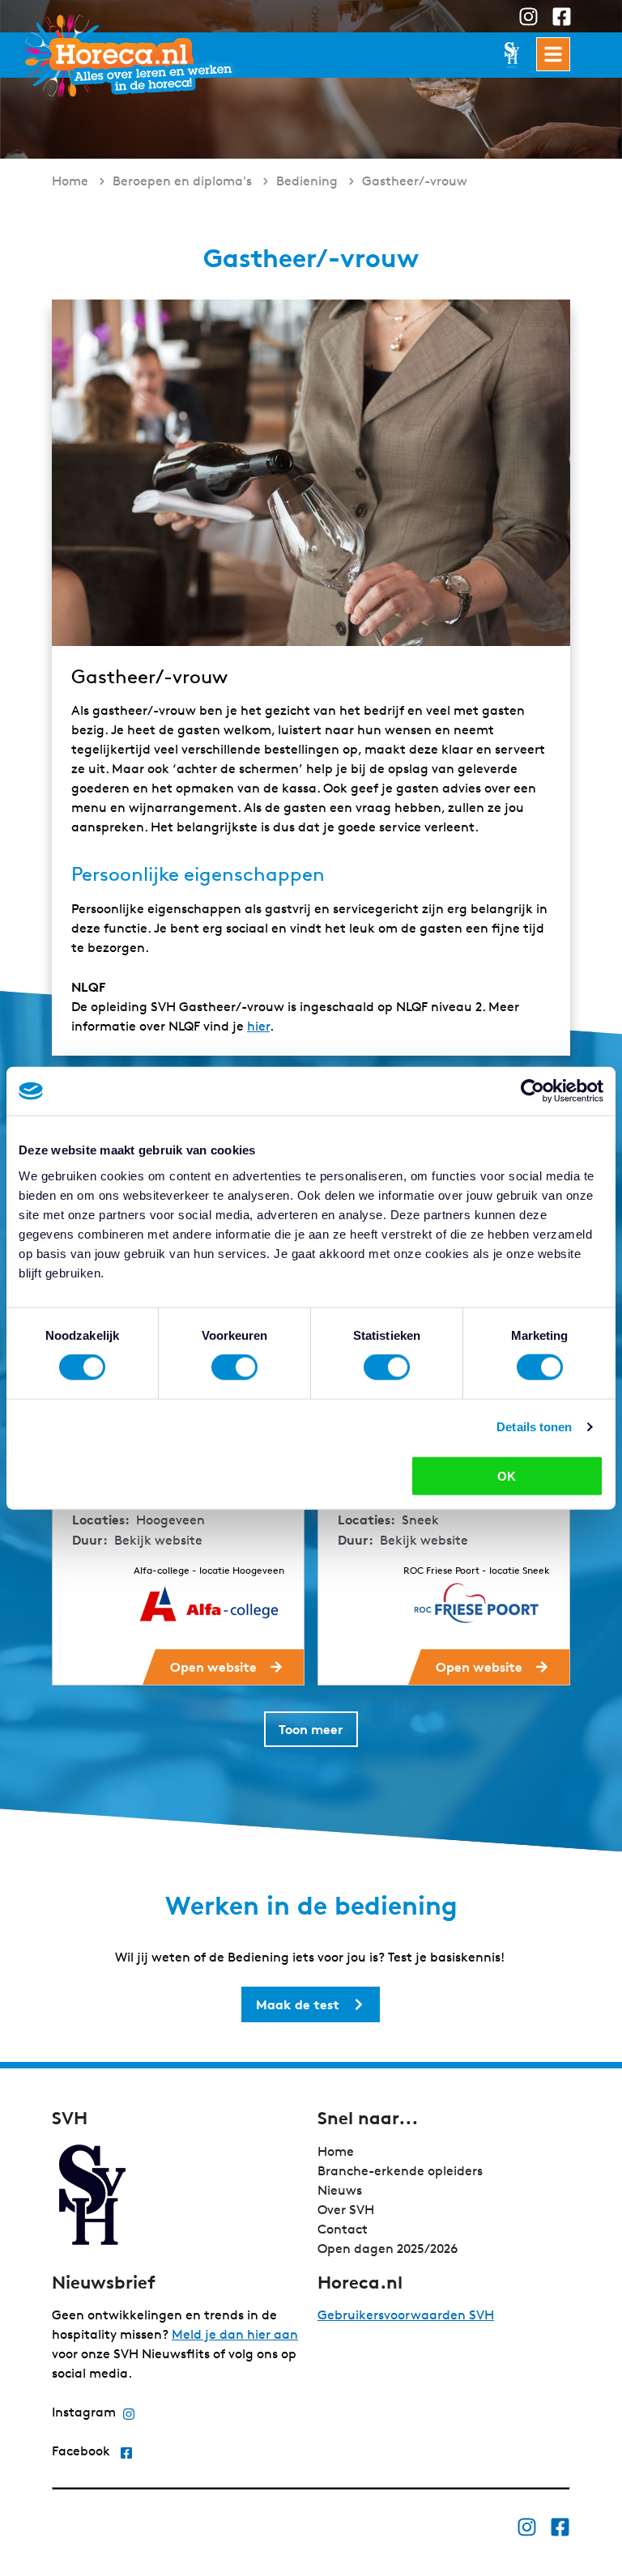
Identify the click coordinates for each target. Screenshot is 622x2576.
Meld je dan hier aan (235, 2334)
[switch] (234, 1367)
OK (507, 1475)
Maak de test (298, 2004)
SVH (130, 55)
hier (258, 1026)
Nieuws (340, 2190)
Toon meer (311, 1729)
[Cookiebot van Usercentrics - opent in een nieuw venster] (533, 1091)
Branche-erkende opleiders (400, 2171)
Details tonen (534, 1427)
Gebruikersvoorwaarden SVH (406, 2315)
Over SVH (346, 2210)
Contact (343, 2229)
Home (336, 2151)
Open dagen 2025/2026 (388, 2249)
